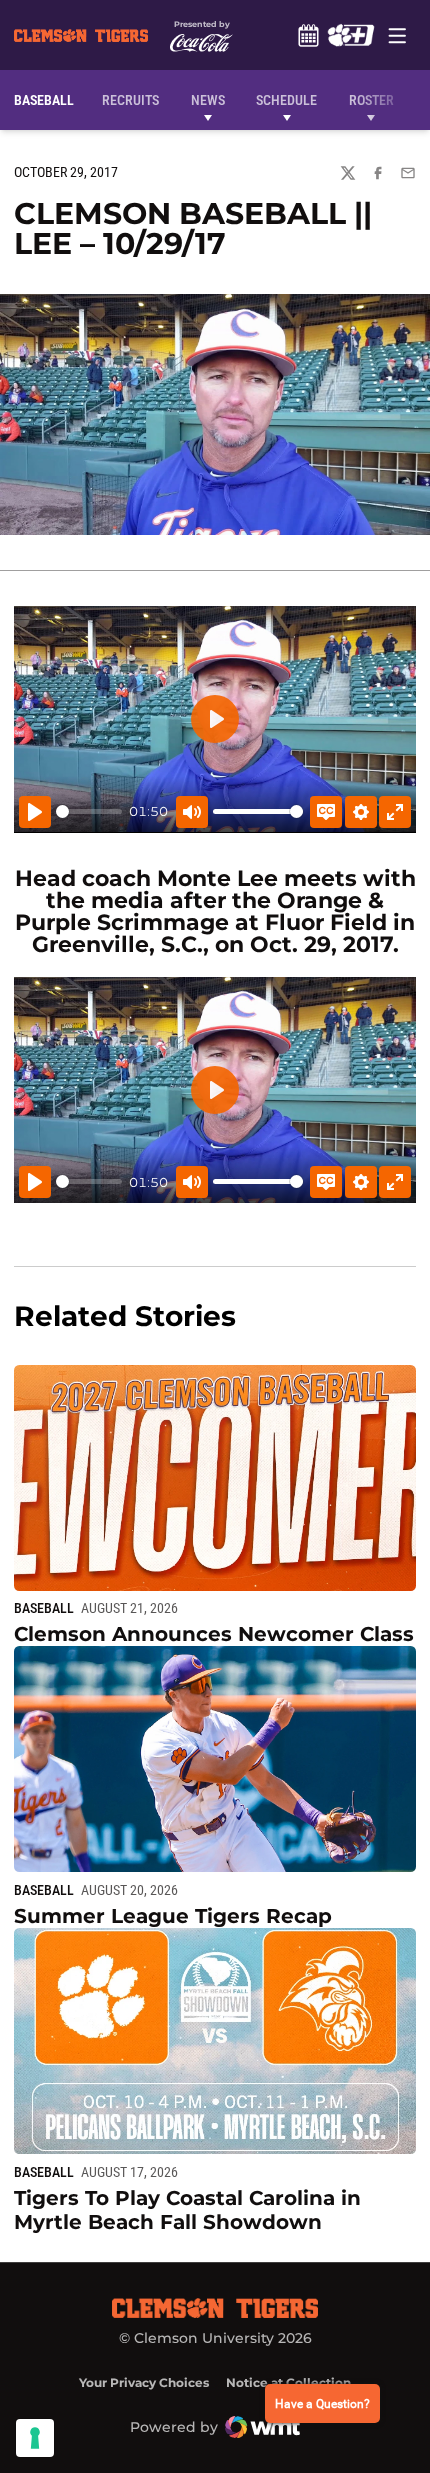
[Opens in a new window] (350, 35)
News (208, 100)
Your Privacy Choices (144, 2382)
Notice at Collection (288, 2382)
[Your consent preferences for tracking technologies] (35, 2438)
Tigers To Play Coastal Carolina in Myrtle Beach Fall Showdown (187, 2210)
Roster (371, 100)
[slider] (89, 811)
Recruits (135, 99)
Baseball (44, 1608)
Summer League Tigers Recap (173, 1916)
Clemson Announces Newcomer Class (214, 1634)
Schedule (308, 35)
